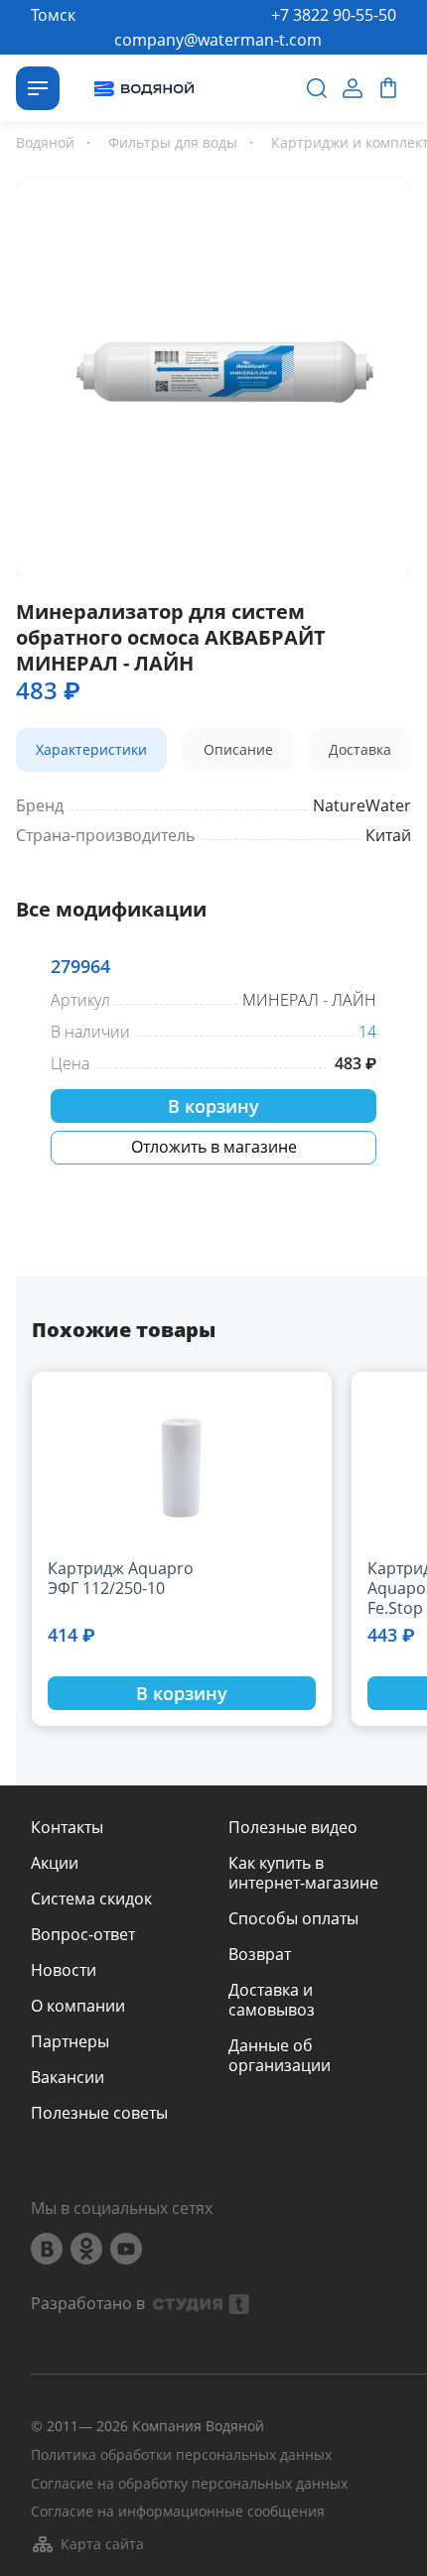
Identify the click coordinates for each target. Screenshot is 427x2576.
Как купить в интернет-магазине (303, 1873)
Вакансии (68, 2077)
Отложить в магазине (214, 1147)
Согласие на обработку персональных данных (189, 2484)
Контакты (67, 1827)
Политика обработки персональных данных (181, 2455)
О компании (78, 2006)
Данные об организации (280, 2055)
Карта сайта (102, 2544)
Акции (55, 1863)
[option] (213, 374)
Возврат (260, 1954)
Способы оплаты (293, 1918)
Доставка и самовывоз (272, 2000)
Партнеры (70, 2041)
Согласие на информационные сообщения (178, 2512)
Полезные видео (293, 1827)
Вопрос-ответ (83, 1934)
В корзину (213, 1106)
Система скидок (91, 1899)
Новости (64, 1970)
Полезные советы (99, 2113)
